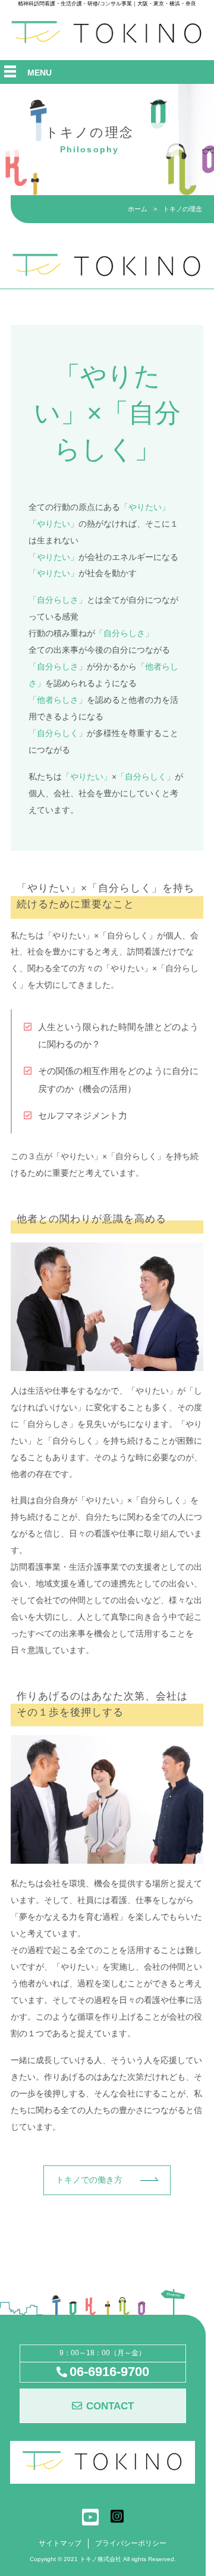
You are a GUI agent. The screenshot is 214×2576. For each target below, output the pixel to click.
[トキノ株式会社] (107, 42)
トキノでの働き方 (89, 2180)
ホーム (138, 209)
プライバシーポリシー (131, 2543)
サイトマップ (60, 2543)
